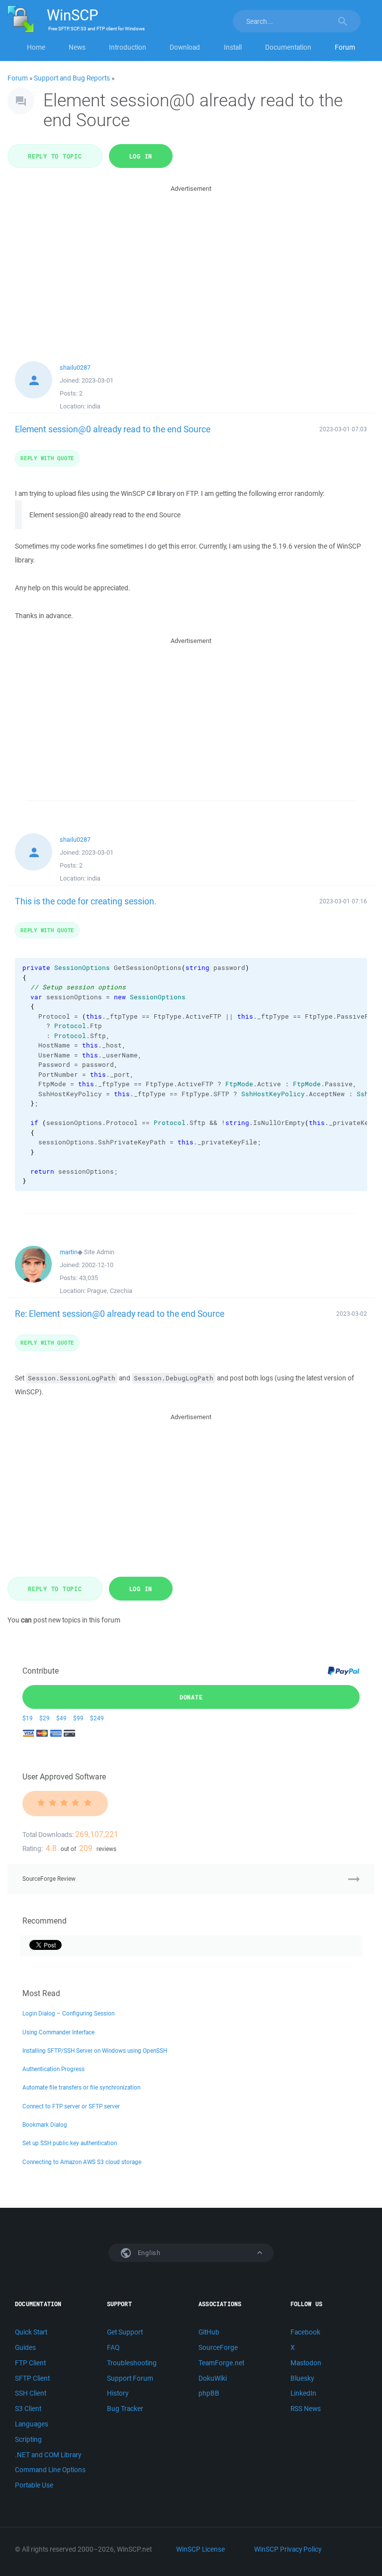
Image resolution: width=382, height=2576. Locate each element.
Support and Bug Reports (72, 78)
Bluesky (302, 2378)
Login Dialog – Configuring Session (68, 2013)
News (77, 47)
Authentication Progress (53, 2069)
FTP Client (30, 2363)
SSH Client (31, 2393)
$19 (28, 1718)
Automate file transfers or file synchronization (81, 2087)
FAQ (113, 2347)
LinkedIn (303, 2393)
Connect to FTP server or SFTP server (71, 2106)
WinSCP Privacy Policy (288, 2549)
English (148, 2253)
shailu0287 (75, 367)
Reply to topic (55, 156)
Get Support (125, 2332)
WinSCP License (200, 2549)
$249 (97, 1718)
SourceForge (218, 2347)
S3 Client (28, 2409)
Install (233, 47)
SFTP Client (32, 2378)
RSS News (306, 2409)
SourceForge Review (49, 1879)
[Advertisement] (191, 264)
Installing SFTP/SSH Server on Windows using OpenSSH (95, 2051)
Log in (141, 156)
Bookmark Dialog (45, 2125)
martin (69, 1252)
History (118, 2393)
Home (36, 47)
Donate (191, 1697)
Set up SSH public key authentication (70, 2143)
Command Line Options (50, 2470)
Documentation (288, 47)
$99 (78, 1718)
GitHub (209, 2332)
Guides (25, 2347)
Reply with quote (47, 458)
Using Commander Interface (58, 2032)
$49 (61, 1718)
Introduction (128, 47)
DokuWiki (213, 2378)
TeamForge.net (221, 2363)
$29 (45, 1718)
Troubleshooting (132, 2363)
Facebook (305, 2332)
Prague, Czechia (110, 1291)
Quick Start (31, 2332)
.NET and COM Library (48, 2455)
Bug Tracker (125, 2409)
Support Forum (130, 2378)
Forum (345, 47)
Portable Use (34, 2485)
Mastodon (306, 2363)
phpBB (209, 2393)
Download (185, 47)
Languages (32, 2424)
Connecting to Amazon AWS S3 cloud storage (82, 2162)
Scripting (28, 2439)
